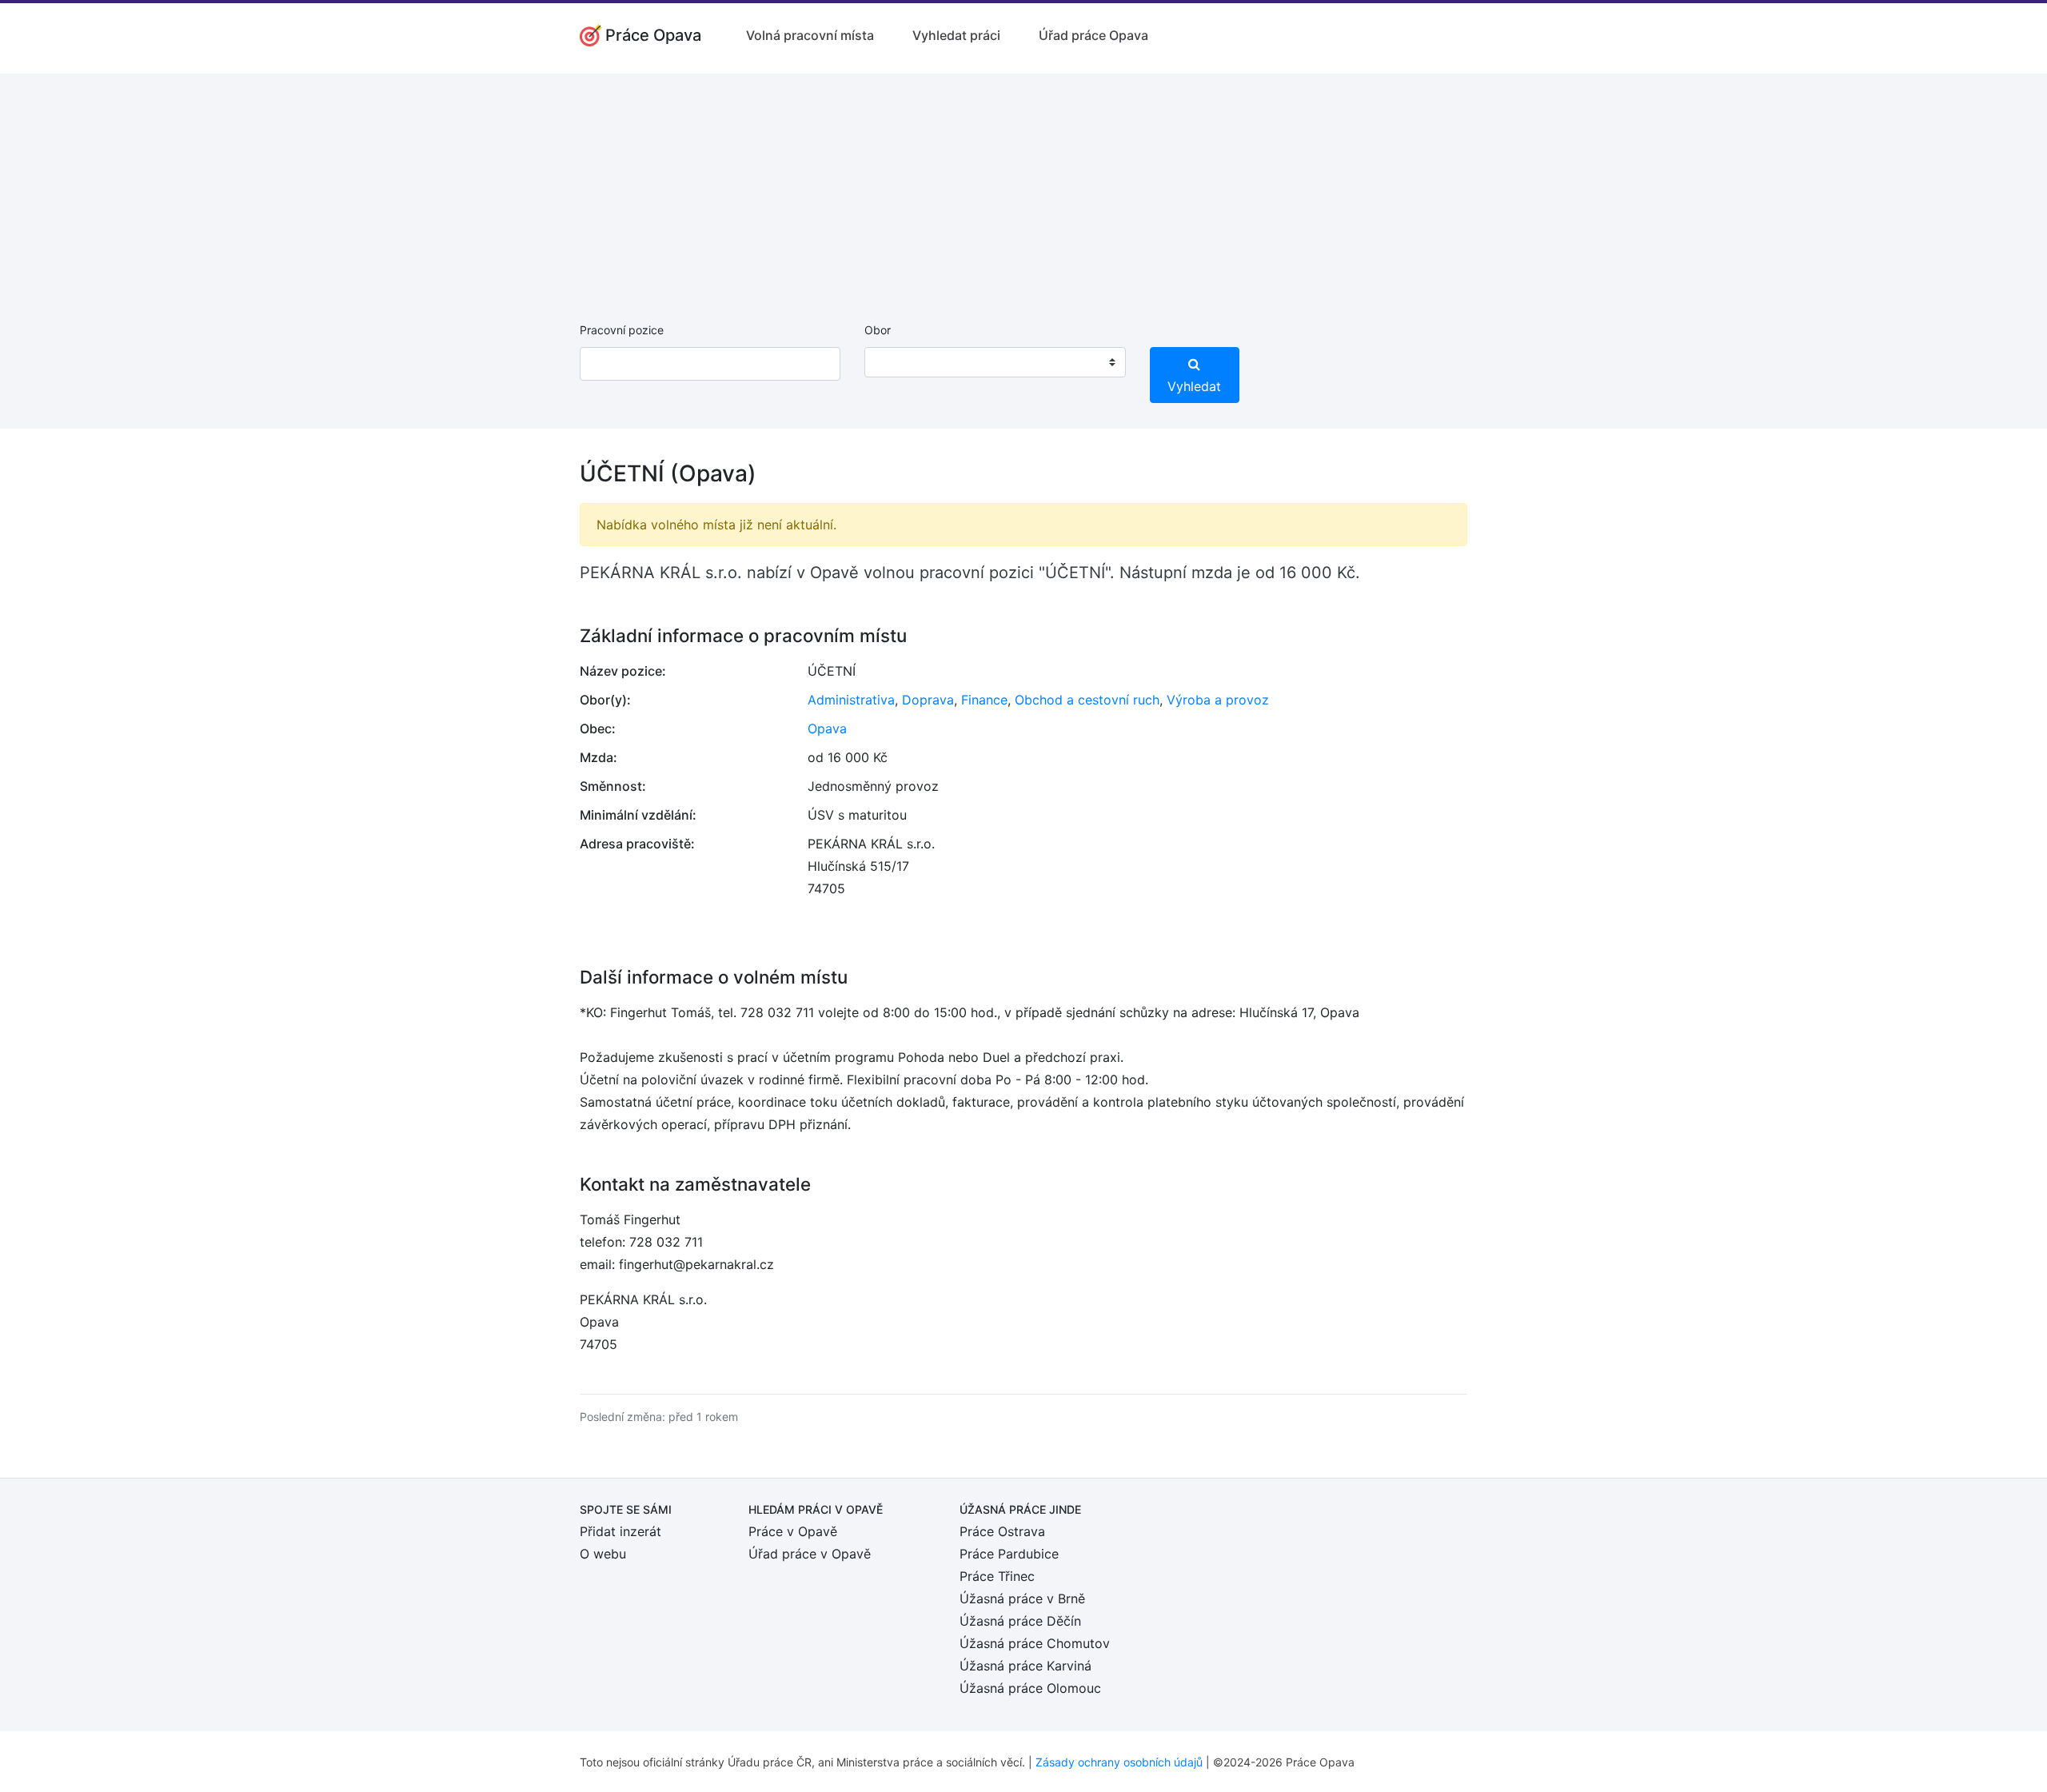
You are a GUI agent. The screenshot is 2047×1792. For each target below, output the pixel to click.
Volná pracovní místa (810, 35)
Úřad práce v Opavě (810, 1554)
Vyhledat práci (956, 35)
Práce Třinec (997, 1576)
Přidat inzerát (620, 1531)
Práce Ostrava (1002, 1531)
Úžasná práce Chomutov (1035, 1643)
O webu (603, 1554)
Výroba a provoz (1218, 700)
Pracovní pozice (622, 330)
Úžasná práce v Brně (1022, 1598)
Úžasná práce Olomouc (1030, 1688)
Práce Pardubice (1009, 1554)
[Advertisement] (1023, 186)
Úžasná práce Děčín (1020, 1621)
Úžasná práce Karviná (1025, 1666)
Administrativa (851, 700)
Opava (827, 728)
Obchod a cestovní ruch (1087, 700)
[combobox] (995, 362)
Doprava (928, 700)
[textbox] (897, 362)
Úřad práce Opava (1093, 35)
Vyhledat (1194, 386)
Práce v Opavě (793, 1531)
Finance (984, 700)
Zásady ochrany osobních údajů (1119, 1762)
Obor (878, 330)
